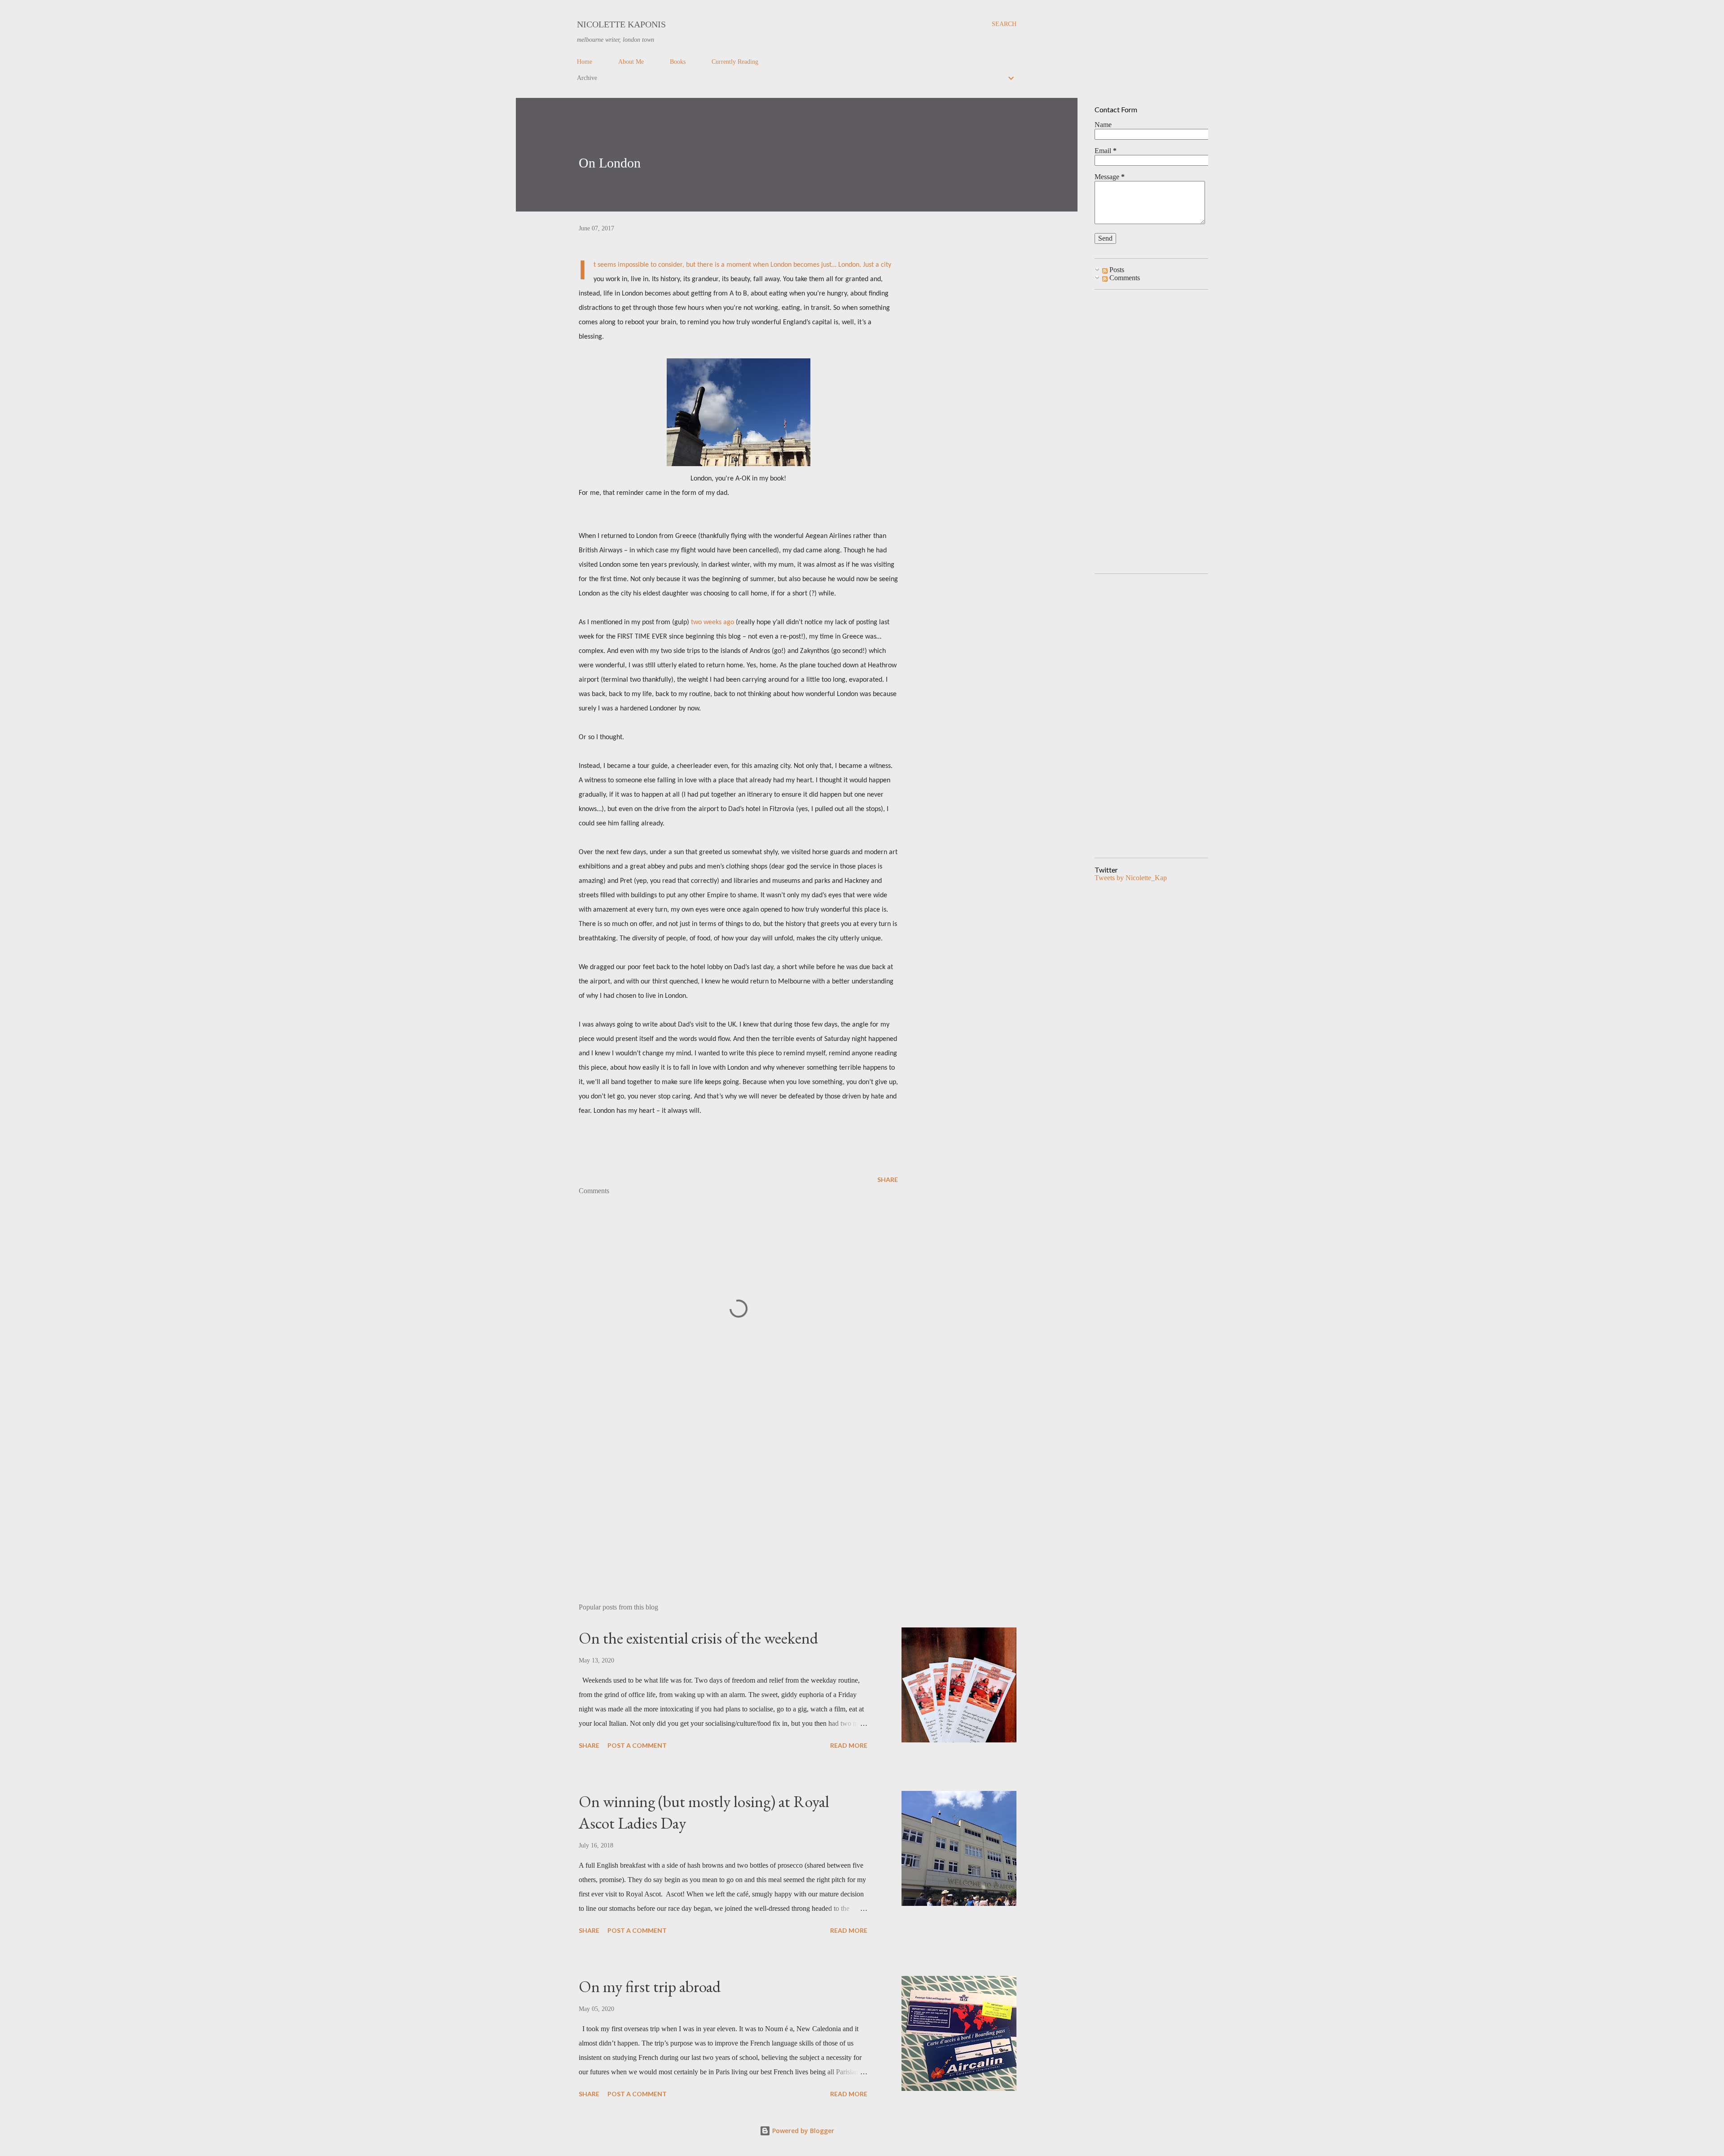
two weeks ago (712, 622)
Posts (1116, 270)
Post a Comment (637, 1745)
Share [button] (888, 1179)
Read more (849, 1745)
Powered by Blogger (802, 2131)
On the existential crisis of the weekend (698, 1638)
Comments (1124, 278)
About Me (631, 62)
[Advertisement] (724, 1491)
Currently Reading (735, 62)
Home (585, 62)
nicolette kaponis (621, 24)
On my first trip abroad (650, 1986)
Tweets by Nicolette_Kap (1131, 878)
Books (678, 62)
